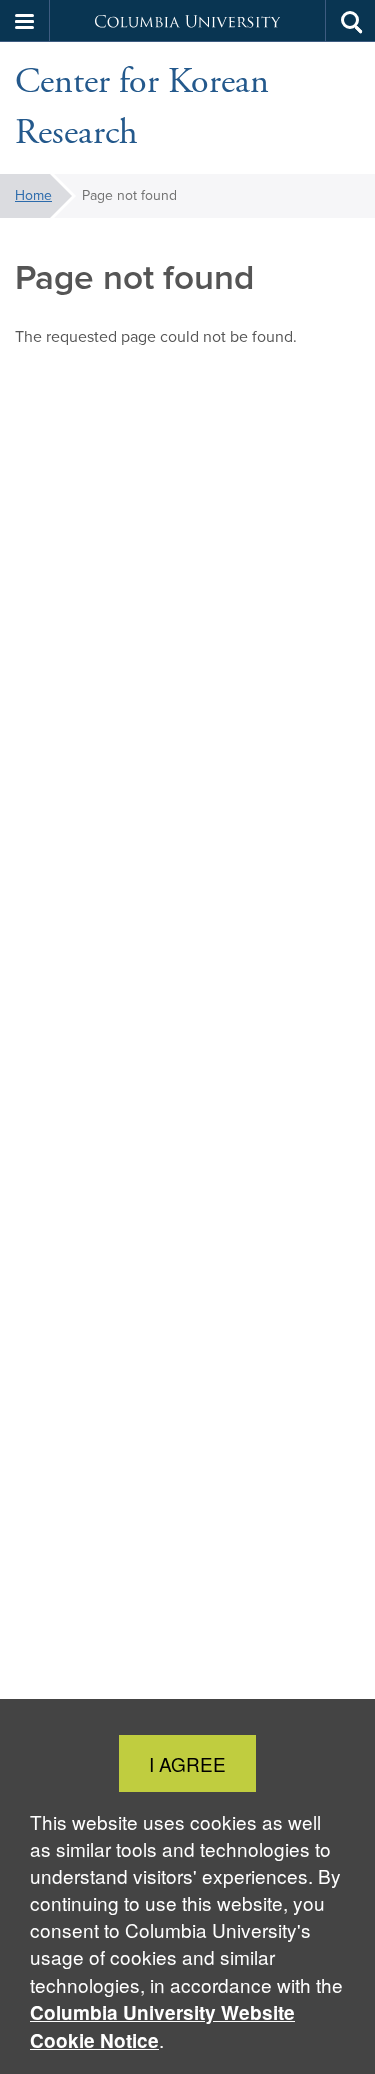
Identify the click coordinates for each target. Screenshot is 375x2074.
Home (33, 195)
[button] (25, 21)
